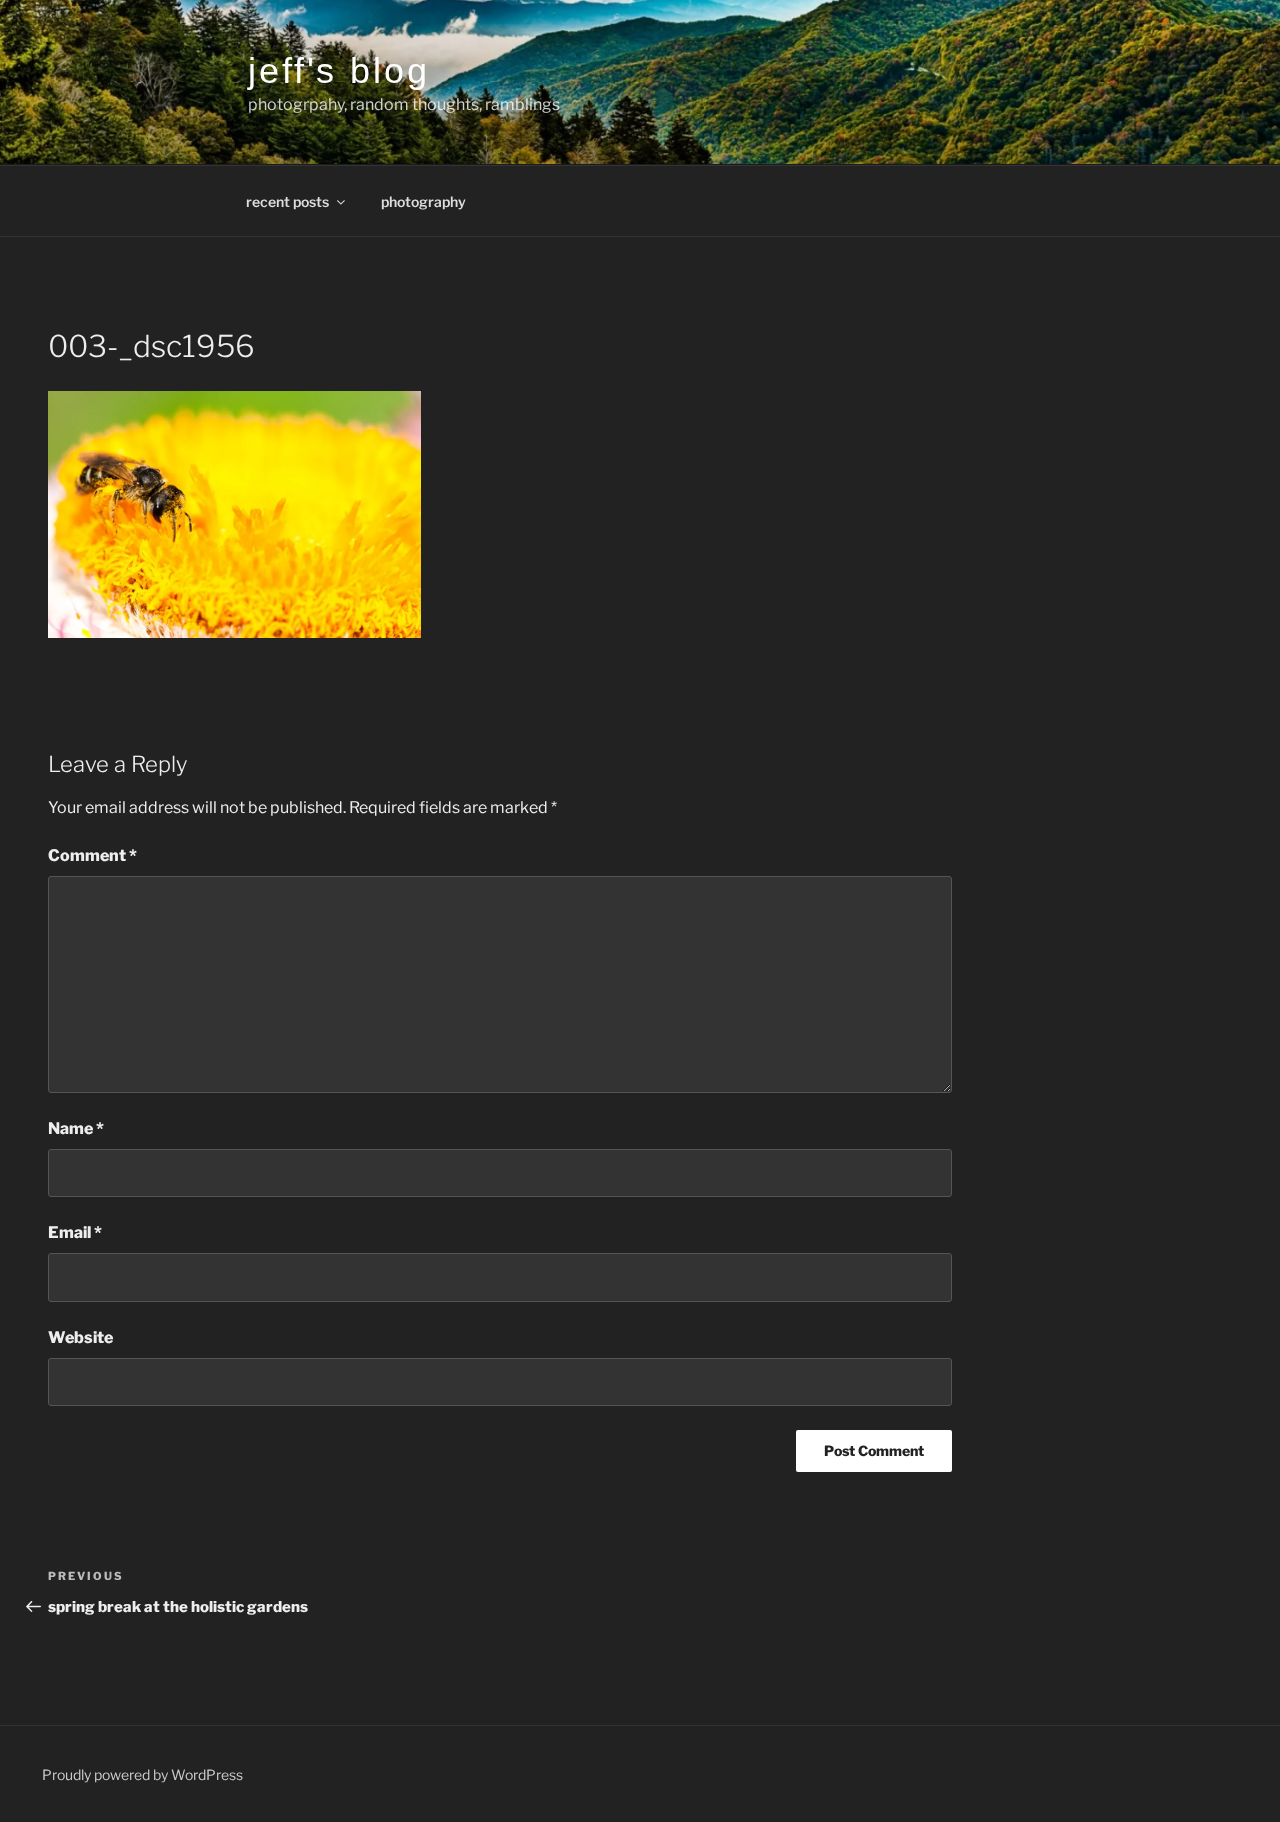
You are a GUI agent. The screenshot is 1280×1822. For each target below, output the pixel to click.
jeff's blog (339, 70)
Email (75, 1232)
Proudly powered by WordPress (142, 1774)
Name (76, 1128)
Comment (92, 855)
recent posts (287, 201)
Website (80, 1337)
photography (423, 201)
